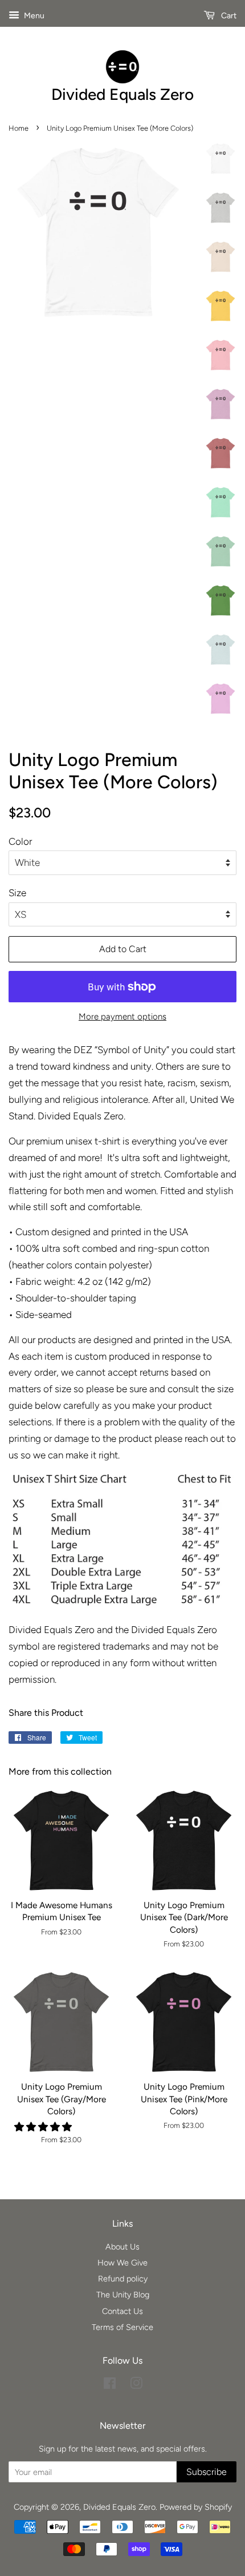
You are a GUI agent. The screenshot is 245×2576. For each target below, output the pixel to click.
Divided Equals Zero (119, 2507)
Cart (228, 16)
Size (17, 893)
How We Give (122, 2263)
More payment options (122, 1017)
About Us (122, 2247)
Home (19, 128)
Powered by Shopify (196, 2507)
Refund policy (123, 2279)
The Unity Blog (123, 2295)
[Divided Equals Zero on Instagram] (136, 2385)
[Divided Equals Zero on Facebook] (110, 2385)
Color (20, 841)
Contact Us (122, 2311)
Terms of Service (122, 2327)
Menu (33, 16)
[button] (44, 2127)
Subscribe (207, 2472)
